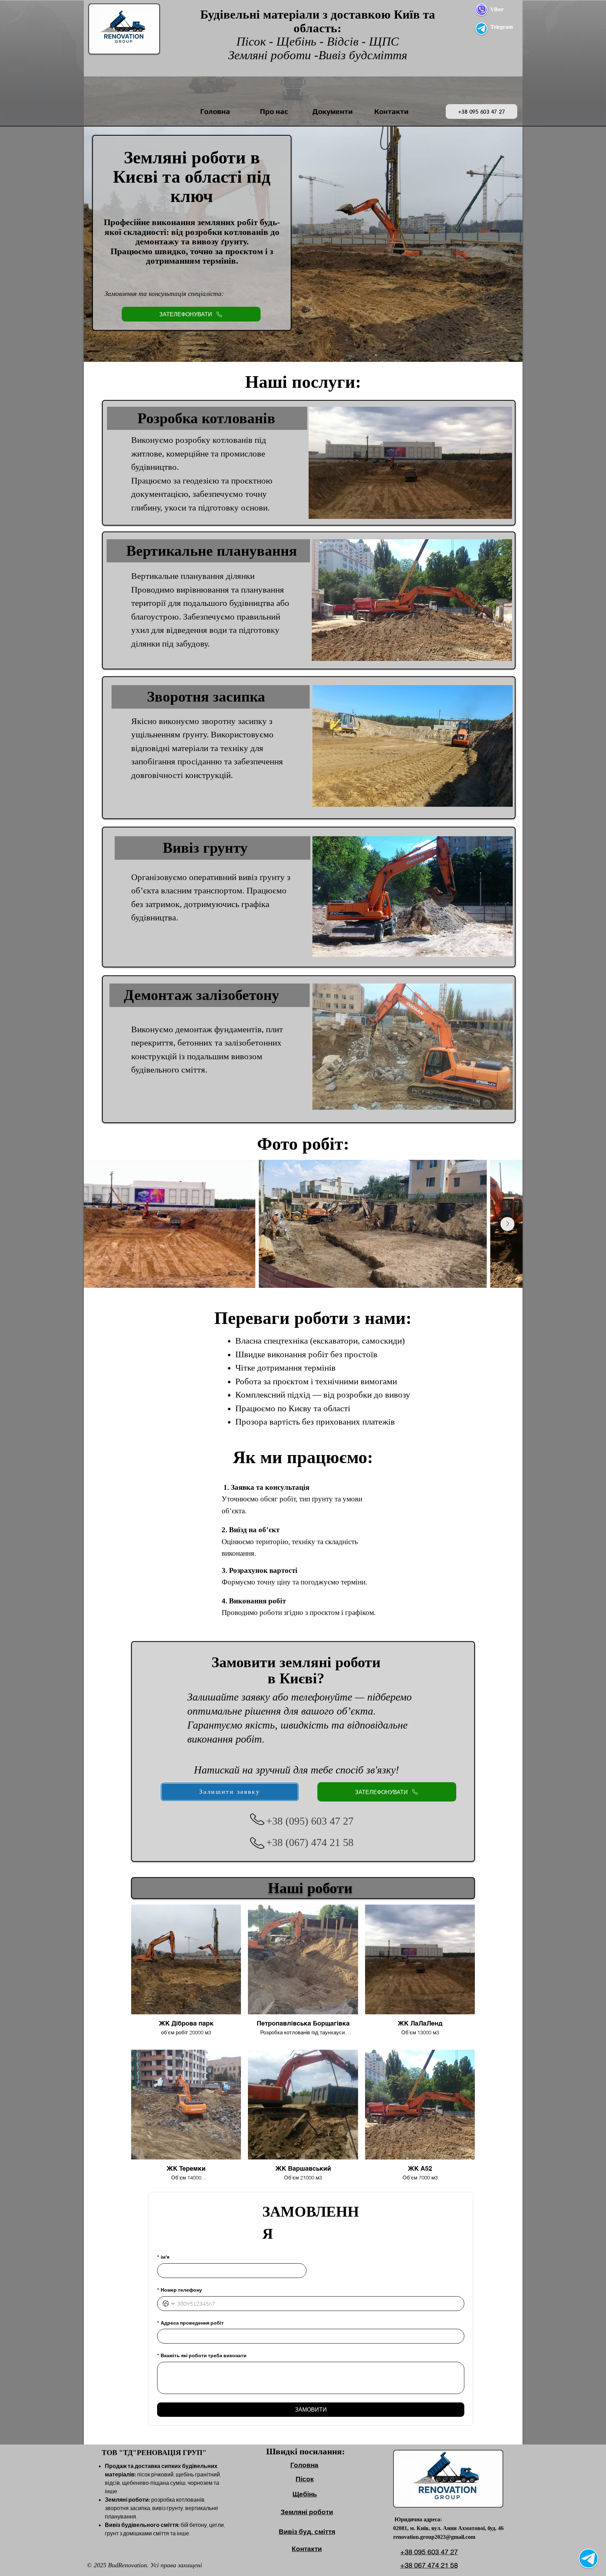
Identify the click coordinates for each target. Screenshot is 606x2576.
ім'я (163, 2257)
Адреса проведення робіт (190, 2323)
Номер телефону (180, 2290)
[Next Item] (507, 1224)
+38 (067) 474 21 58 (310, 1842)
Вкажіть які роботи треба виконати (202, 2355)
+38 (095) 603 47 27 (310, 1821)
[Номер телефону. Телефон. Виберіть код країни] (169, 2304)
